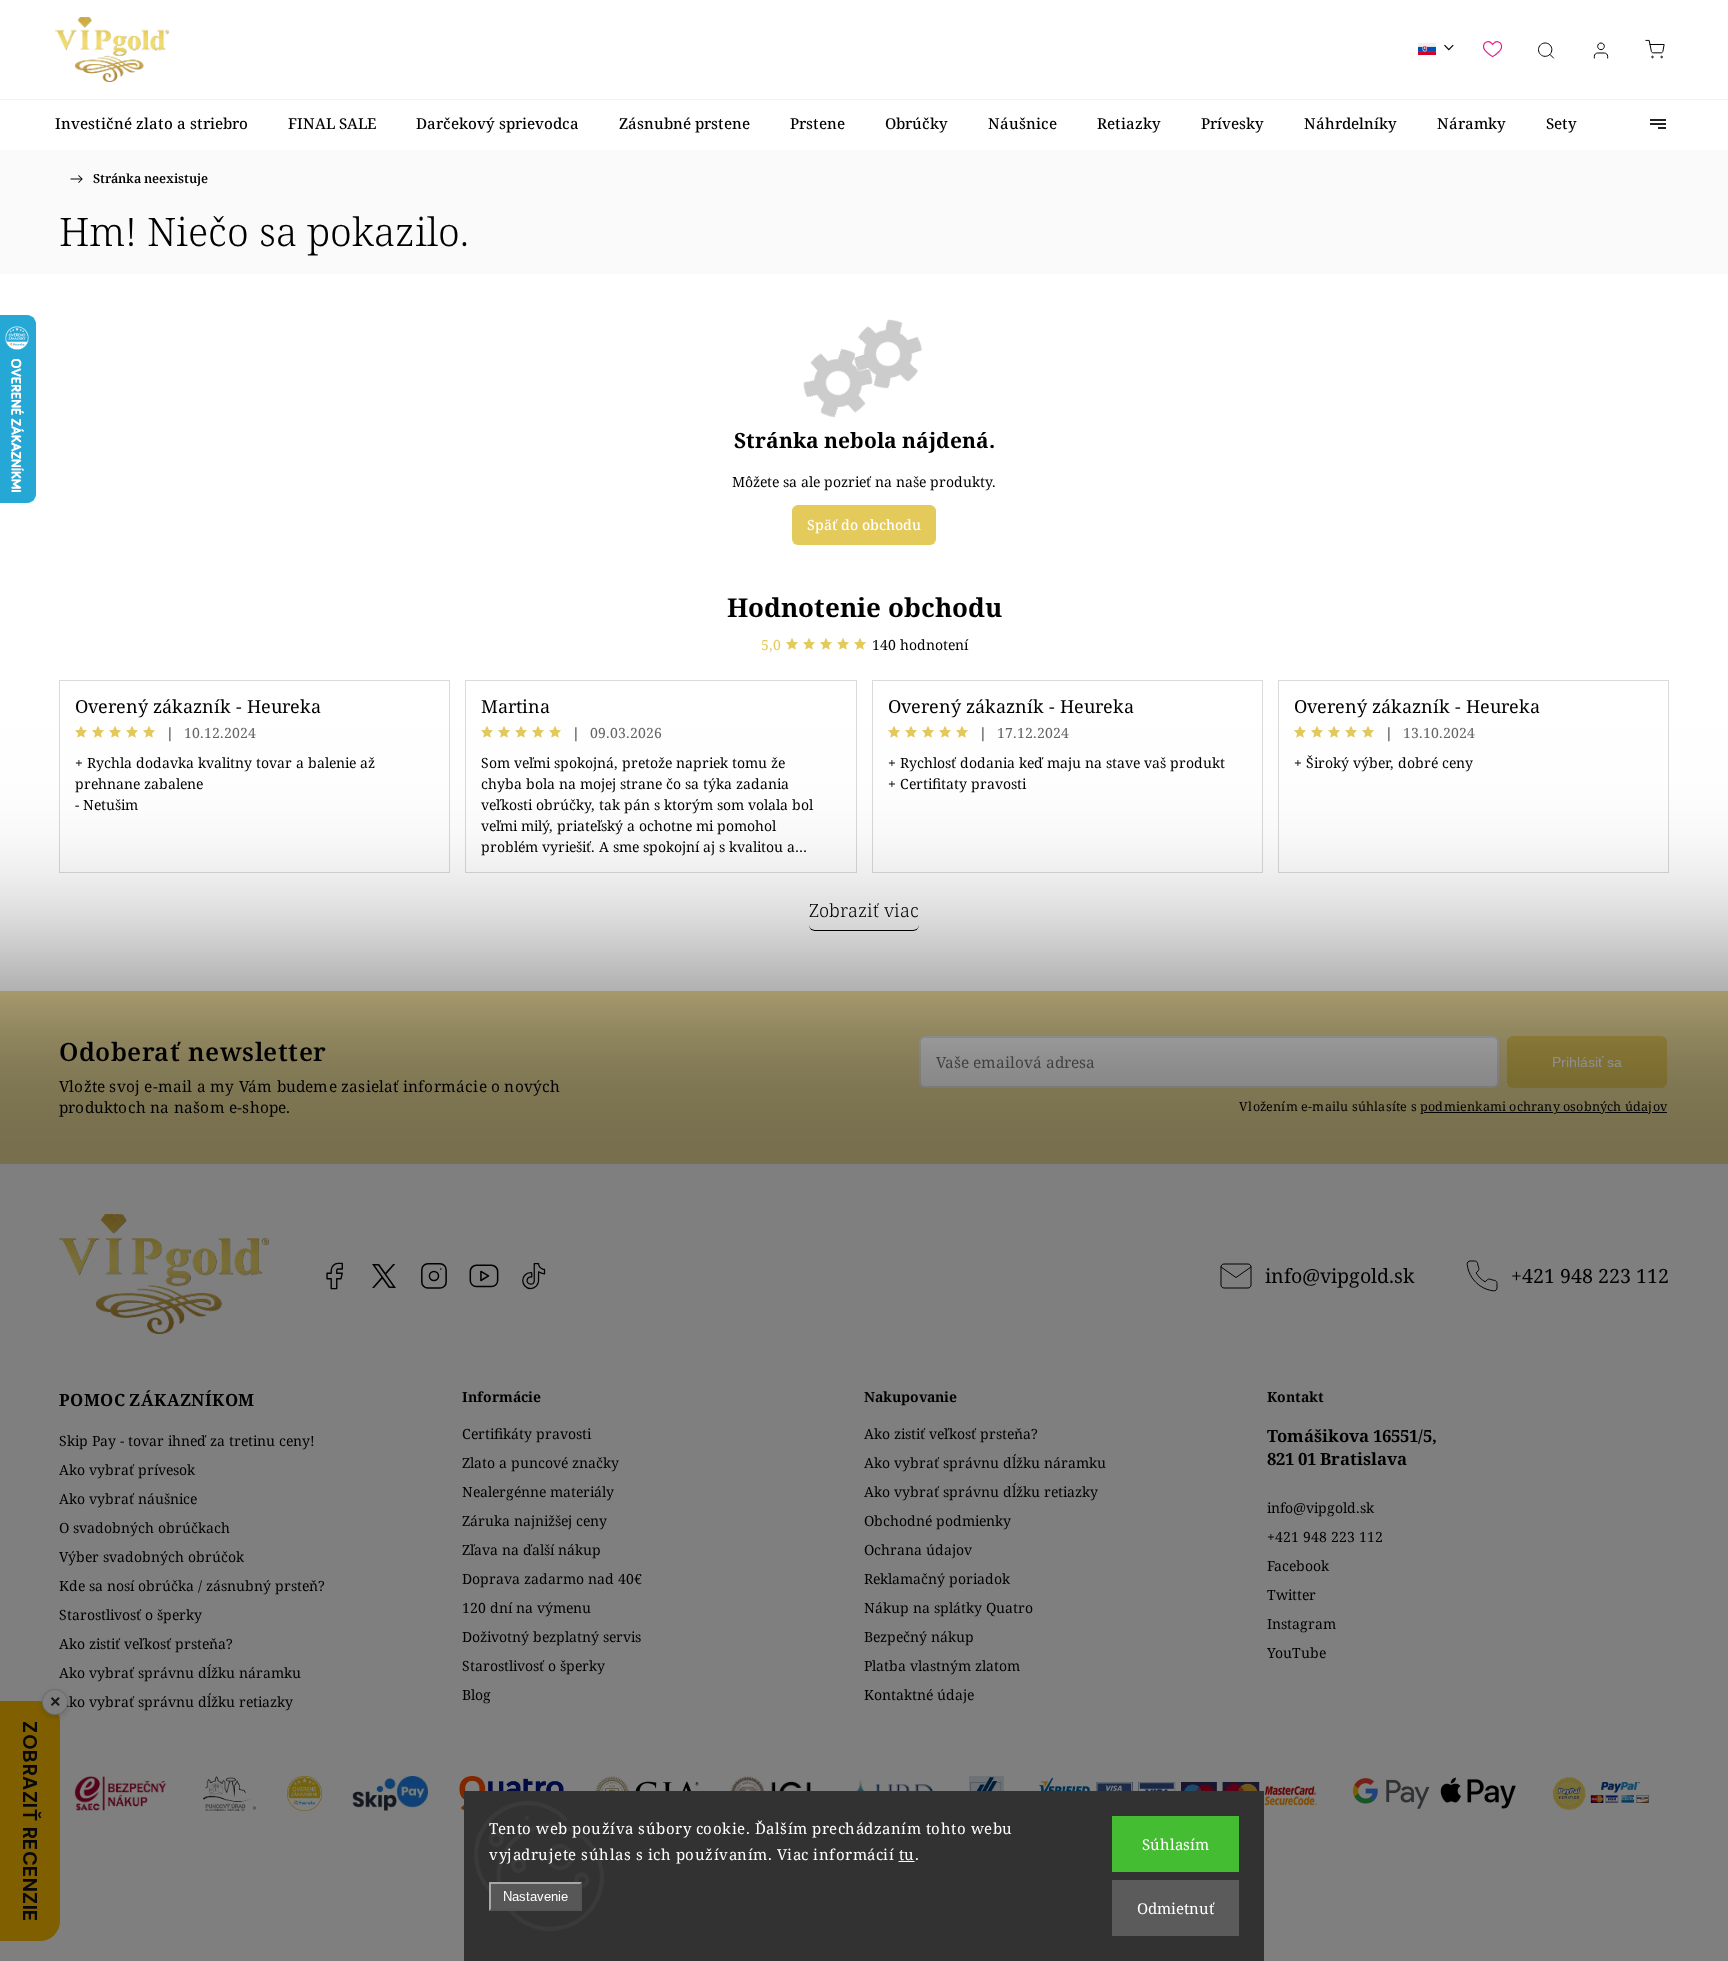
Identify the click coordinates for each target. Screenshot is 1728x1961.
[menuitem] (151, 123)
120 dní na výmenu (526, 1607)
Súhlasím (1175, 1844)
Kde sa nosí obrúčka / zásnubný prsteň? (192, 1585)
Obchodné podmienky (937, 1520)
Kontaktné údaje (919, 1694)
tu (907, 1854)
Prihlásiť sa (1587, 1062)
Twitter (1291, 1594)
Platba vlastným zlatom (942, 1665)
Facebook (334, 1276)
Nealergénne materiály (538, 1491)
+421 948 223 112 (1590, 1275)
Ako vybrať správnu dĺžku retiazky (176, 1701)
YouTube (484, 1276)
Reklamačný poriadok (937, 1578)
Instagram (434, 1276)
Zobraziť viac (864, 910)
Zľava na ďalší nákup (531, 1549)
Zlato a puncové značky (540, 1462)
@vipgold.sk (534, 1276)
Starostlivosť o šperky (130, 1614)
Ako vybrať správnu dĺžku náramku (180, 1672)
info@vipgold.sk (1339, 1275)
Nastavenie (535, 1896)
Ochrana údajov (918, 1549)
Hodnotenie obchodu (864, 607)
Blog (476, 1694)
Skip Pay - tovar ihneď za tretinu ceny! (187, 1440)
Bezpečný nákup (919, 1636)
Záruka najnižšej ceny (534, 1520)
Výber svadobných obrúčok (151, 1556)
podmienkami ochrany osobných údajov (1543, 1106)
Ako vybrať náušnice (128, 1498)
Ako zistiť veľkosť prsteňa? (146, 1643)
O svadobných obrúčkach (144, 1527)
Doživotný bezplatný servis (551, 1636)
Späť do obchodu (864, 524)
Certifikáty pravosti (526, 1433)
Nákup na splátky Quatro (948, 1607)
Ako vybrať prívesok (127, 1469)
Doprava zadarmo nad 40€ (552, 1578)
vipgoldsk (384, 1276)
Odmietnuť (1175, 1908)
